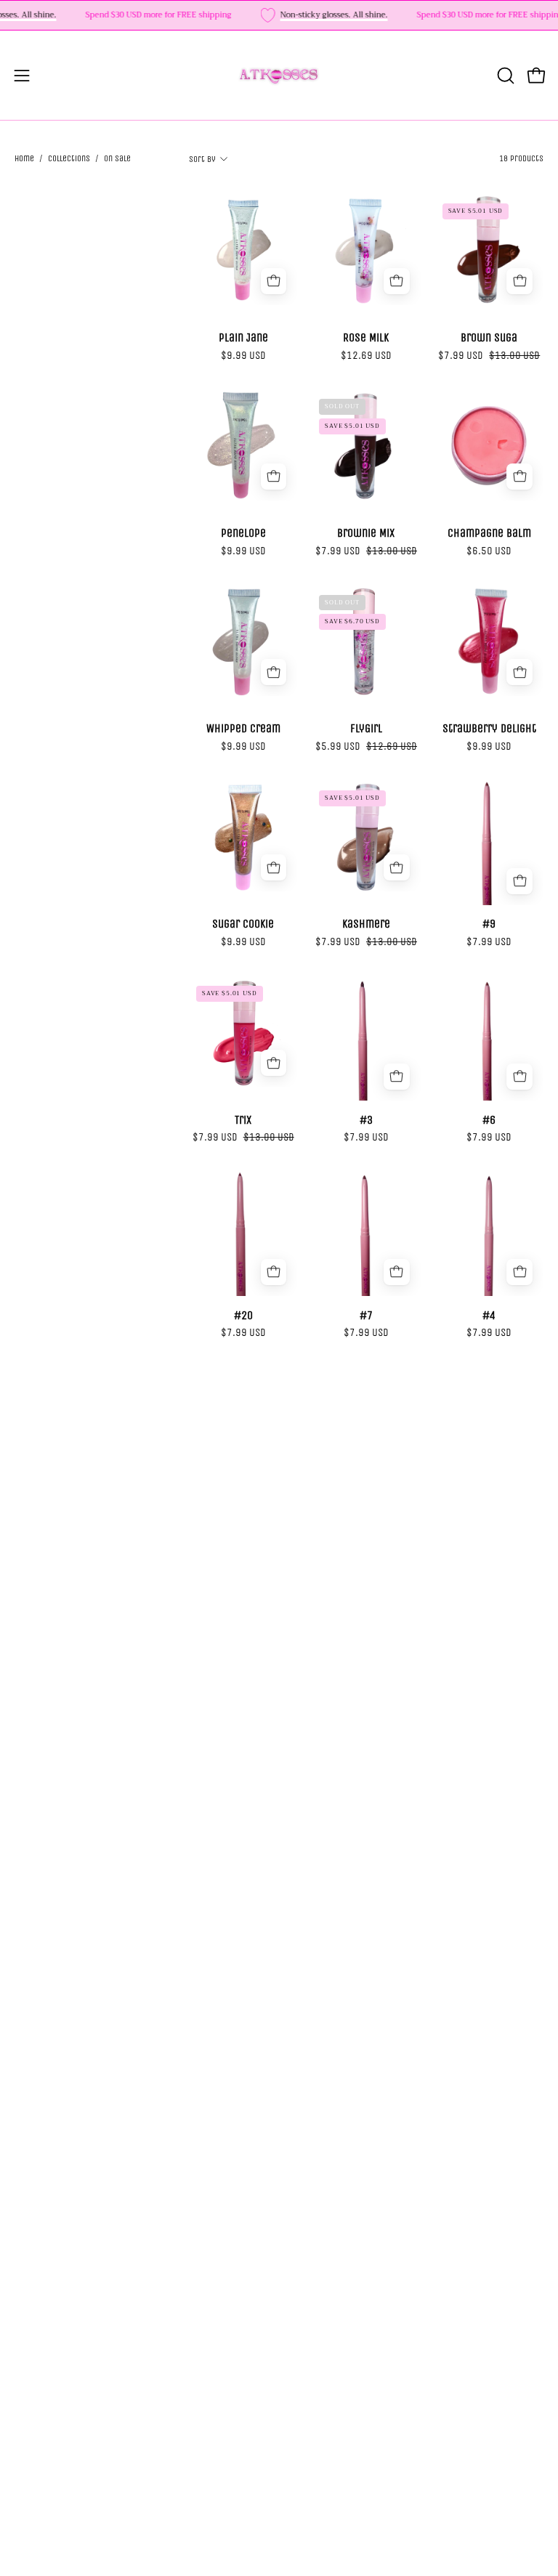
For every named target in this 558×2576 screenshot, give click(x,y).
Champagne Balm (489, 533)
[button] (504, 76)
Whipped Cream (243, 729)
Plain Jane (243, 338)
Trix (243, 1120)
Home (24, 158)
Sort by (202, 159)
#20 (243, 1316)
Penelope (243, 533)
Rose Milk (366, 338)
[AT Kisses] (279, 75)
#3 (366, 1120)
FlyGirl (366, 729)
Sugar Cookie (243, 924)
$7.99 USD (489, 942)
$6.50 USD (489, 551)
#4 (489, 1316)
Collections (69, 158)
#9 (489, 924)
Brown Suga (489, 338)
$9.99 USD (243, 356)
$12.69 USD (366, 356)
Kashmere (366, 924)
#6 (489, 1120)
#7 (366, 1316)
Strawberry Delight (489, 729)
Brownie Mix (366, 533)
